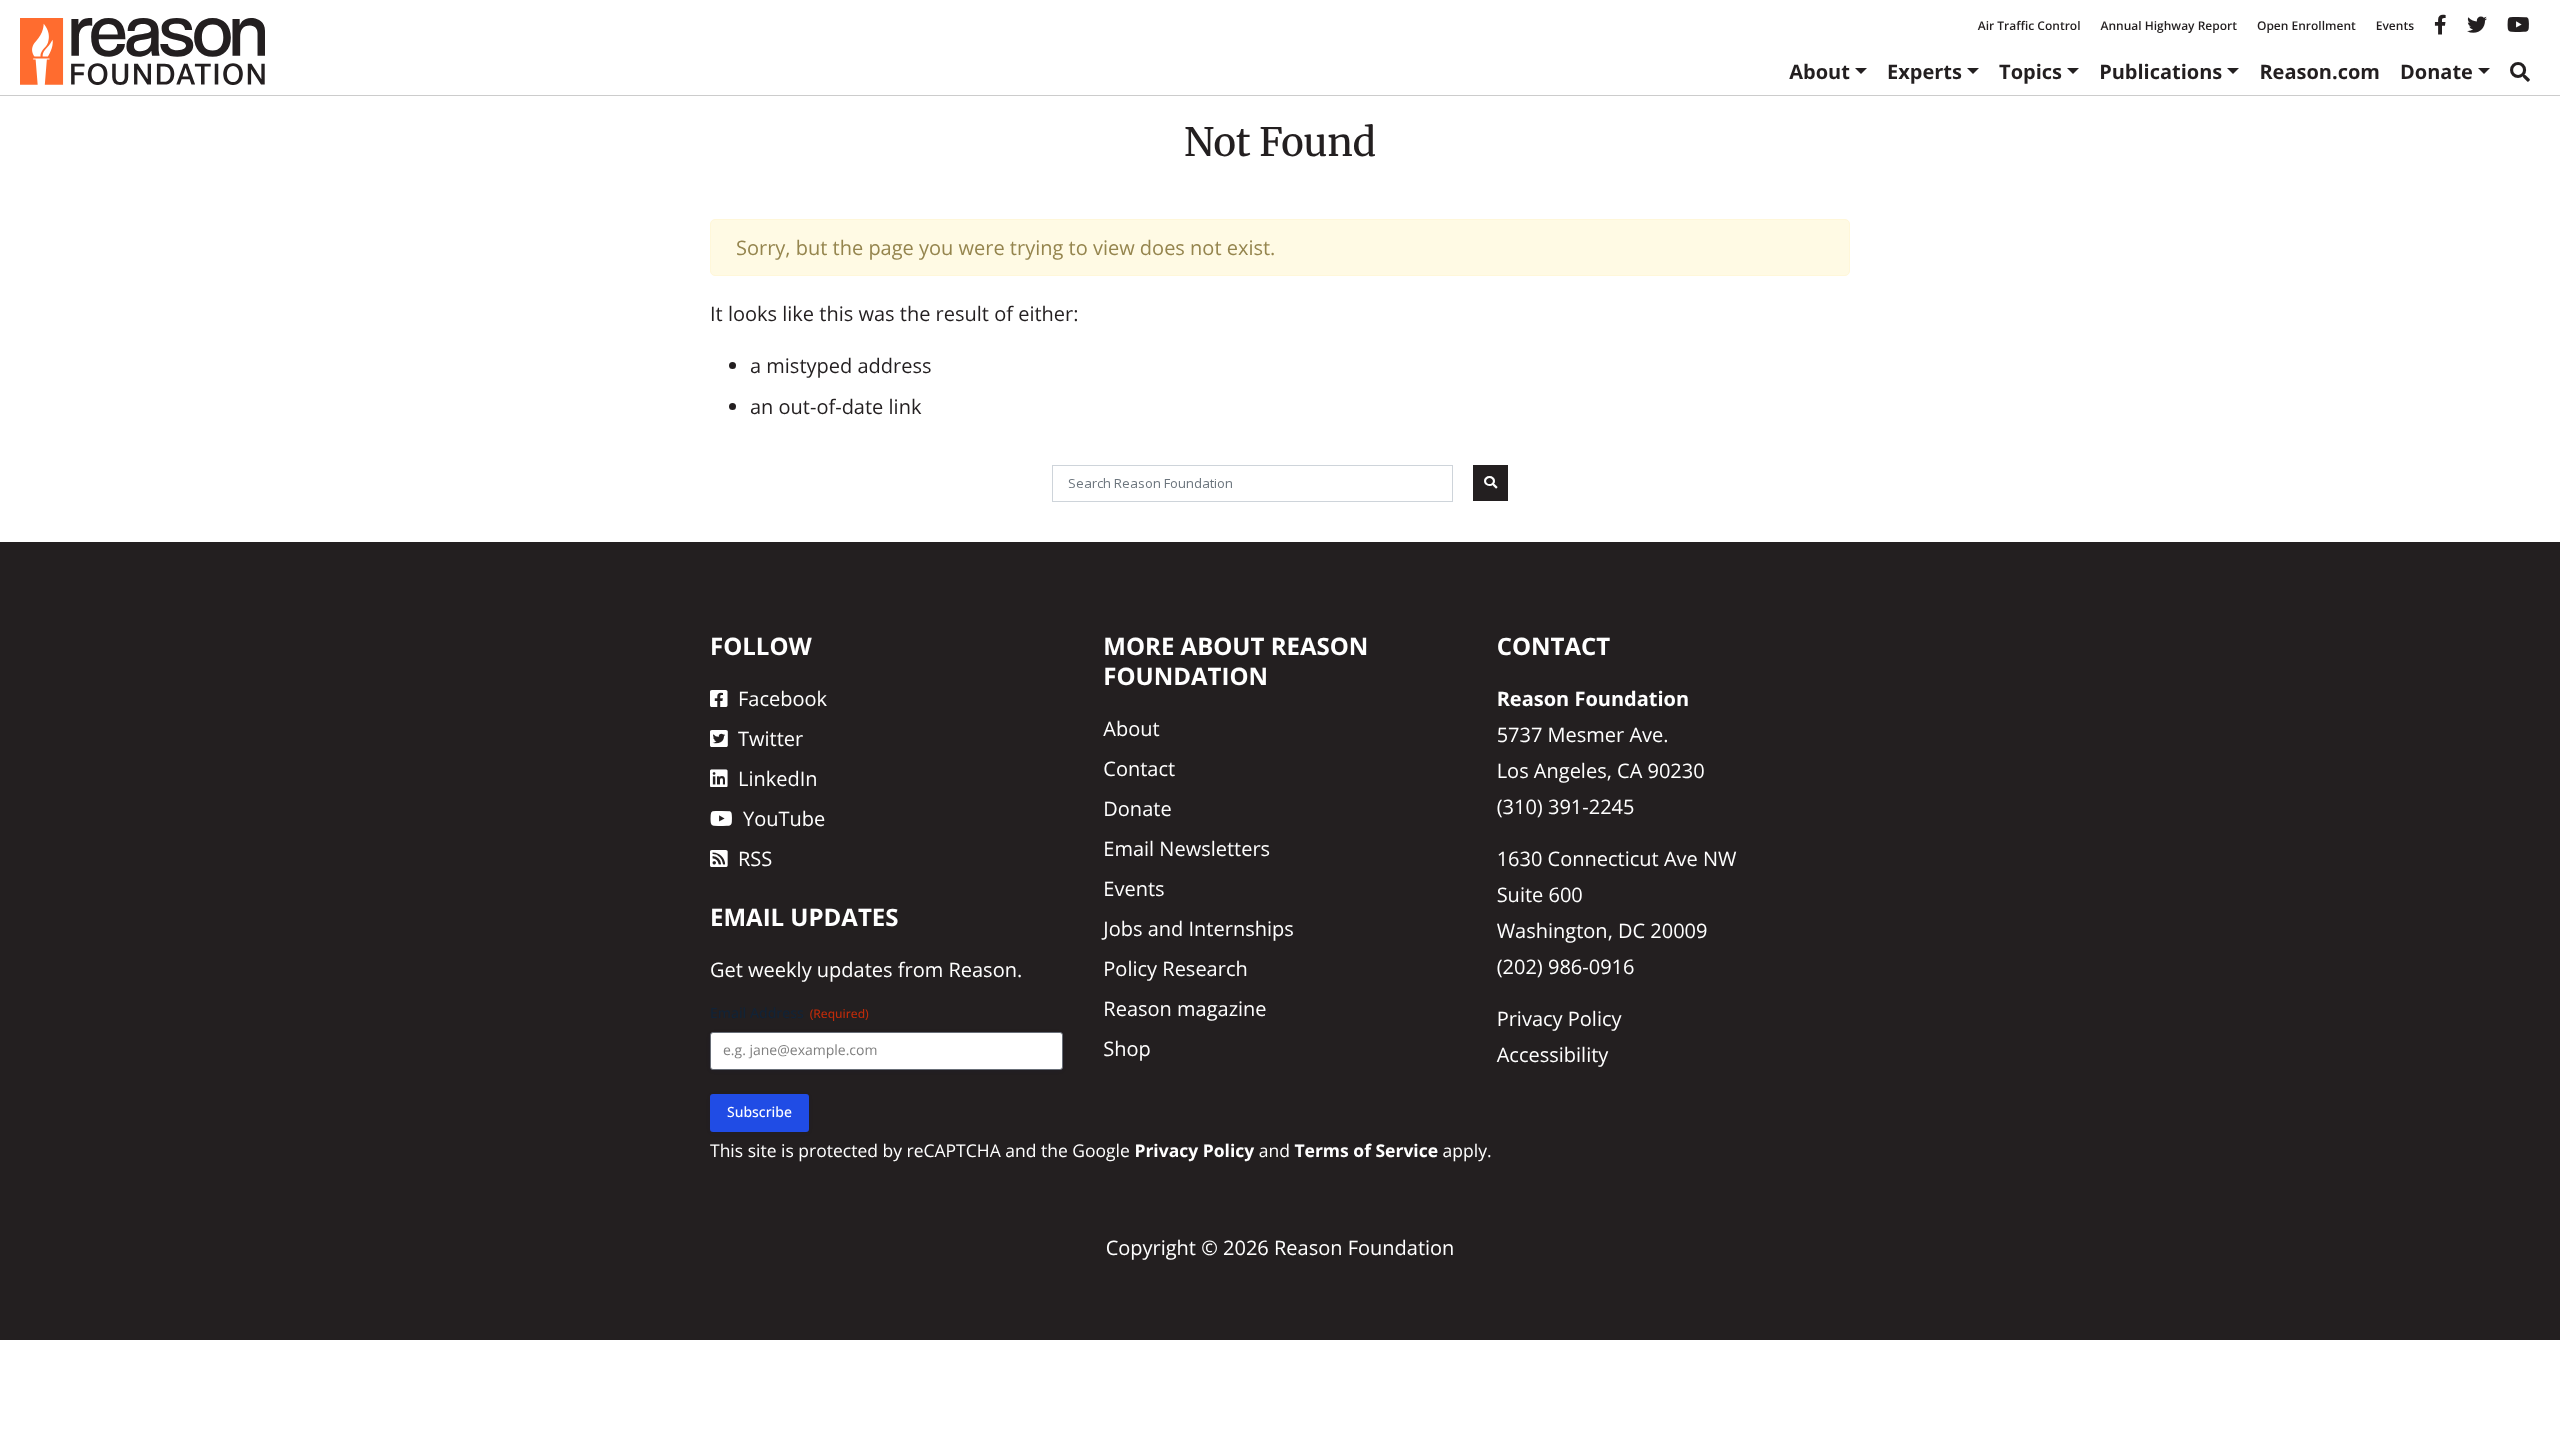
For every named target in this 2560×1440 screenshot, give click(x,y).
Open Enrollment (2306, 25)
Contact (1139, 768)
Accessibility (1553, 1054)
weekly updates (820, 969)
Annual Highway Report (2168, 25)
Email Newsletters (1186, 848)
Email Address (789, 1013)
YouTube (784, 818)
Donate (2436, 71)
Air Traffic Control (2029, 25)
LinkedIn (778, 778)
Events (2395, 25)
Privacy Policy (1559, 1018)
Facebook (782, 698)
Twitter (770, 738)
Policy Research (1175, 968)
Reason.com (2319, 71)
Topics (2030, 71)
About (1819, 71)
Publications (2160, 71)
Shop (1127, 1048)
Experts (1924, 71)
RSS (755, 858)
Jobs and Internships (1198, 928)
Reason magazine (1184, 1008)
